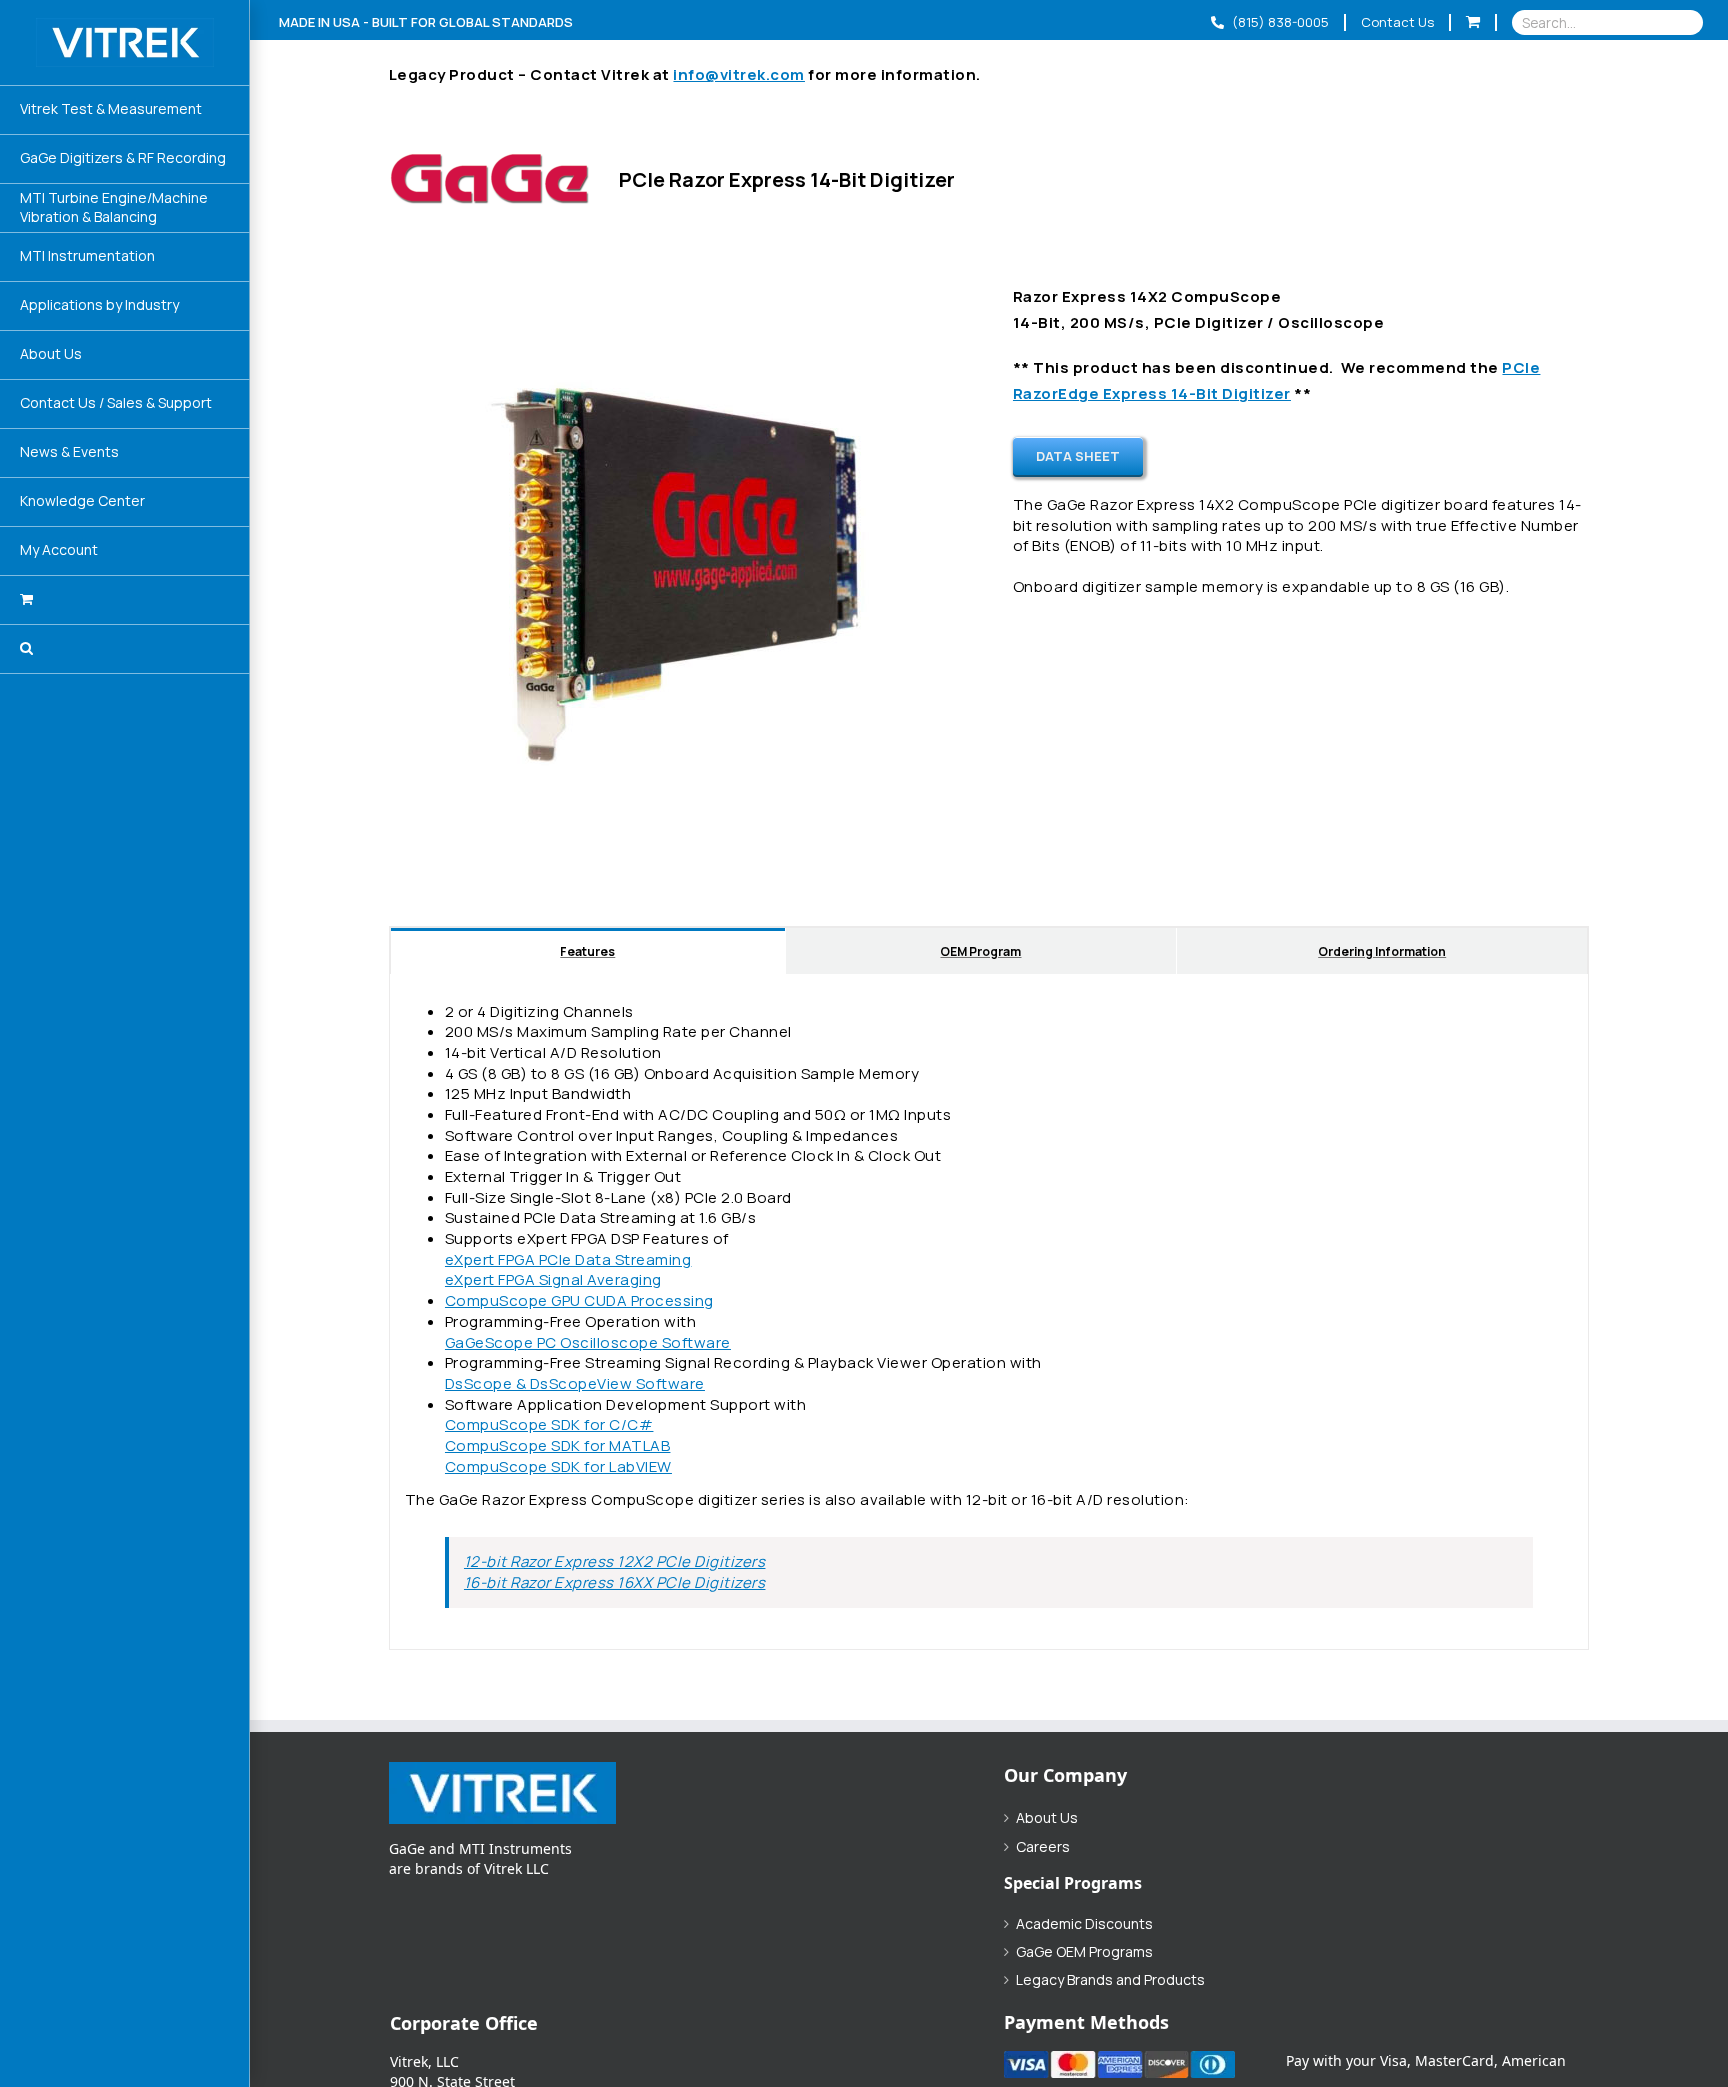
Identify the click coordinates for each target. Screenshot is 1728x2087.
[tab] (588, 950)
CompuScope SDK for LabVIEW (558, 1466)
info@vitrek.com (739, 74)
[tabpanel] (989, 1312)
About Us (1047, 1818)
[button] (125, 649)
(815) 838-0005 (1279, 22)
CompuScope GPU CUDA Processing (579, 1300)
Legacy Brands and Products (1110, 1980)
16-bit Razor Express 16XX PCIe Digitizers (615, 1582)
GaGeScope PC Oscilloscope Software (588, 1342)
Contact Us (1397, 22)
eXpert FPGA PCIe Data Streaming (568, 1259)
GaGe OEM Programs (1084, 1952)
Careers (1043, 1847)
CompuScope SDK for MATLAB (558, 1445)
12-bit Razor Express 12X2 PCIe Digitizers (615, 1561)
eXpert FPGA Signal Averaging (553, 1279)
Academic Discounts (1084, 1924)
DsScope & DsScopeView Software (575, 1383)
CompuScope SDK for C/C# (549, 1424)
